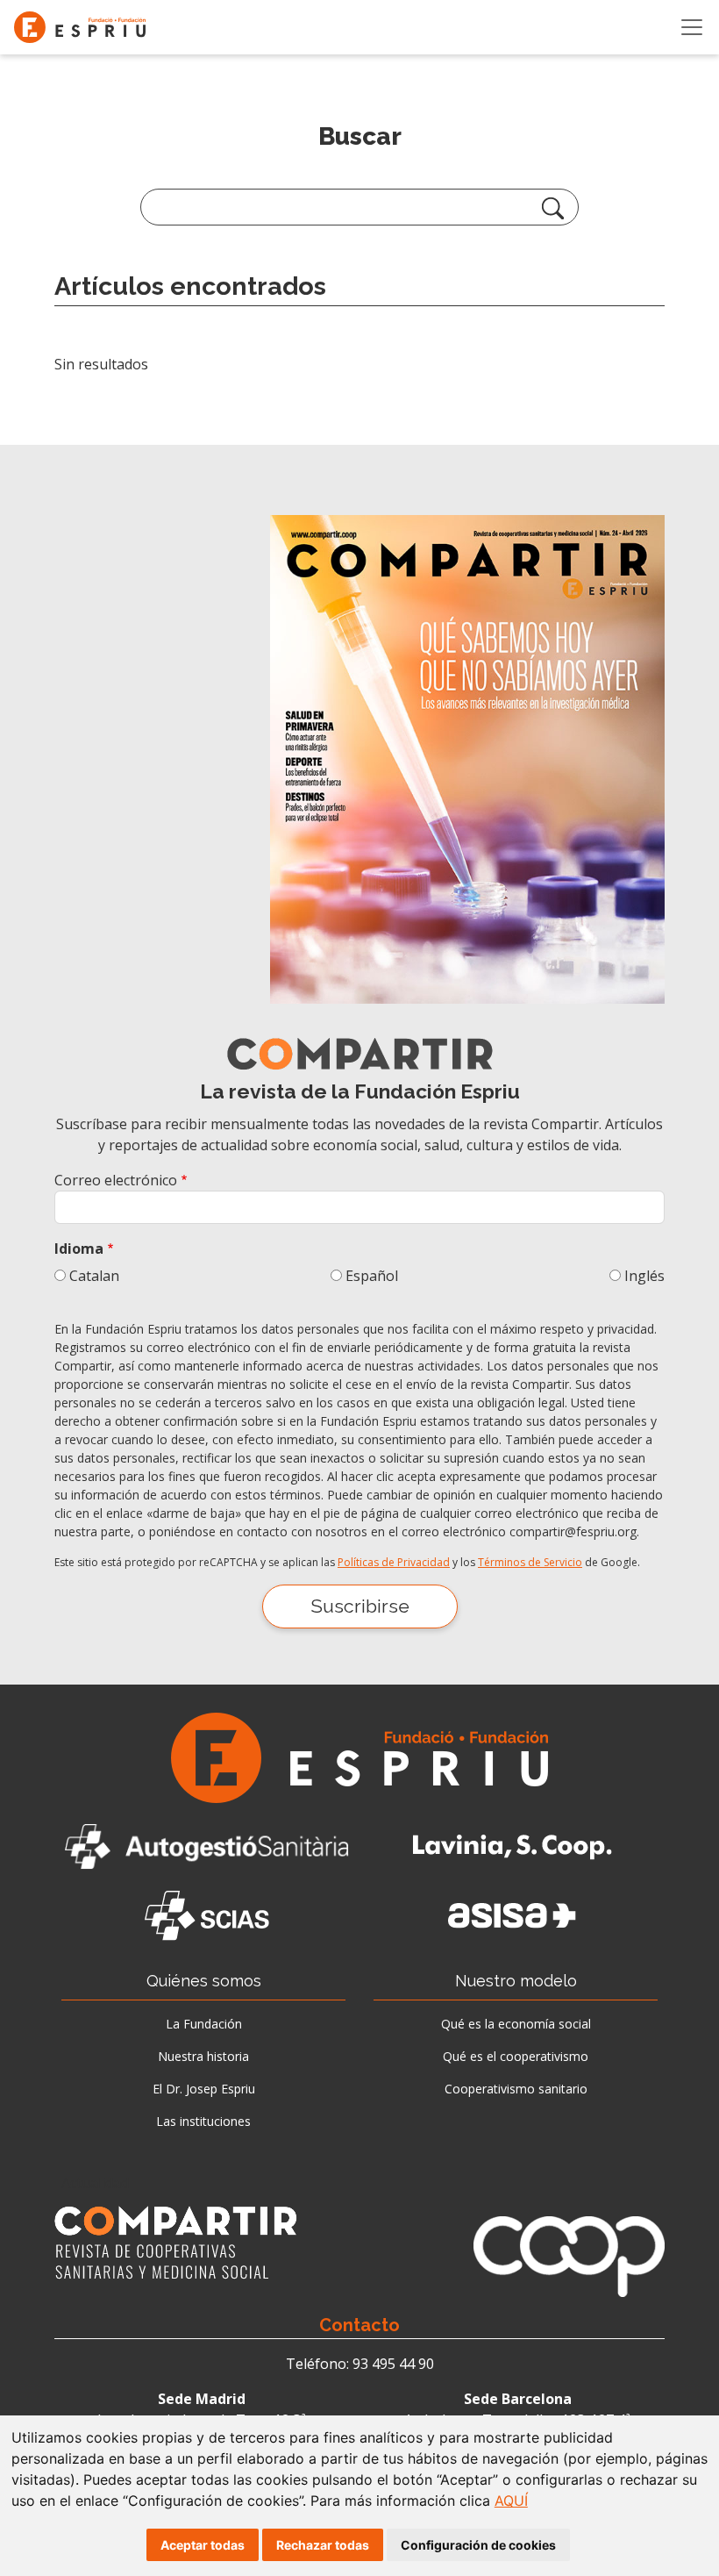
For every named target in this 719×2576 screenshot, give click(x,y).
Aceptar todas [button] (203, 2545)
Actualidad (95, 2183)
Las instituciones (203, 2121)
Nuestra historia (203, 2056)
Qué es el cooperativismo (516, 2056)
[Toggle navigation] (692, 27)
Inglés (644, 1276)
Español (372, 1276)
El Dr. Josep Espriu (204, 2089)
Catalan (94, 1276)
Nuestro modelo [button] (516, 1981)
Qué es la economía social (516, 2024)
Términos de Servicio (530, 1562)
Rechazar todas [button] (323, 2545)
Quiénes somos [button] (204, 1981)
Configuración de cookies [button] (478, 2545)
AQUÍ (511, 2501)
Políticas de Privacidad (394, 1562)
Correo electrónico (116, 1180)
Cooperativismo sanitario (516, 2089)
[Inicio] (87, 27)
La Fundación (204, 2024)
